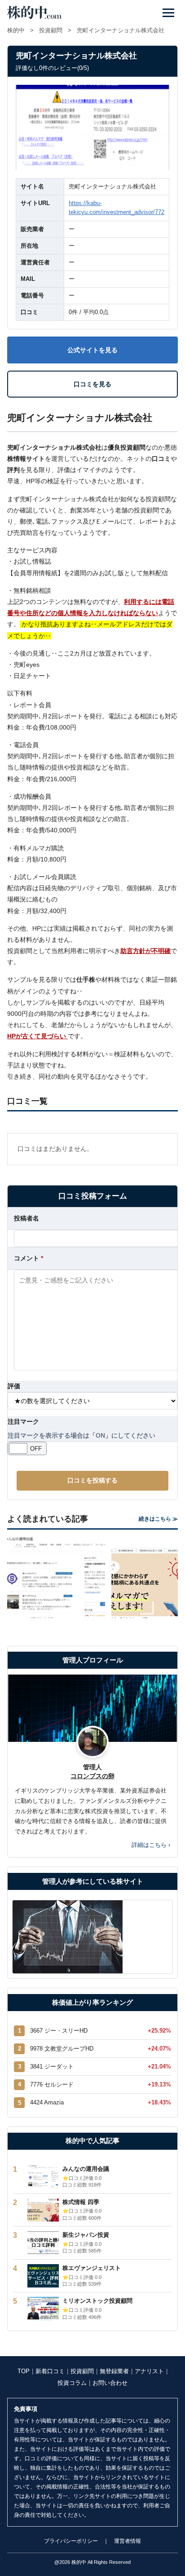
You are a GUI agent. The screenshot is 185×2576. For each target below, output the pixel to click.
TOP (24, 2371)
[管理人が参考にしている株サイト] (92, 1937)
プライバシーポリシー (71, 2541)
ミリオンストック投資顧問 (97, 2301)
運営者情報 (128, 2541)
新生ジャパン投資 (86, 2235)
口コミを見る (92, 384)
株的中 (16, 30)
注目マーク (23, 1421)
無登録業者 (114, 2371)
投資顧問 (51, 30)
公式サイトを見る (92, 350)
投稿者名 (26, 1218)
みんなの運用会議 (86, 2169)
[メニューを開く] (168, 13)
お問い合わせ (110, 2383)
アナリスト (149, 2371)
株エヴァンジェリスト (92, 2268)
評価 (14, 1386)
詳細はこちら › (151, 1845)
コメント (29, 1258)
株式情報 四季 (81, 2202)
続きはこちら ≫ (158, 1519)
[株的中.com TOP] (34, 13)
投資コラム (72, 2383)
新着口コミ (50, 2371)
